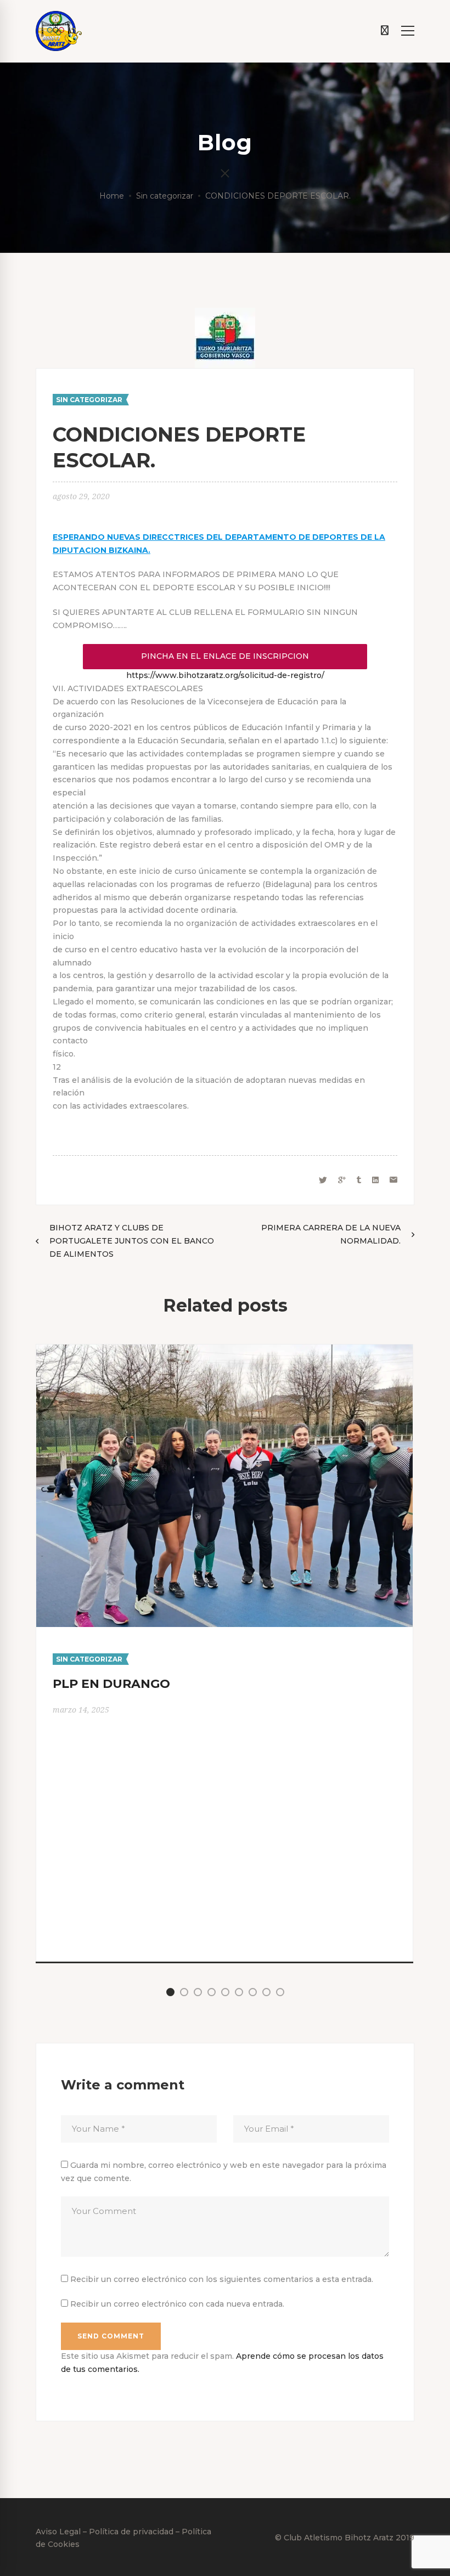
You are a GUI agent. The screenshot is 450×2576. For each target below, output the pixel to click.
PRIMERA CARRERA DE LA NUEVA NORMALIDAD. (331, 1234)
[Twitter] (323, 1180)
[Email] (393, 1180)
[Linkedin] (375, 1180)
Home (112, 196)
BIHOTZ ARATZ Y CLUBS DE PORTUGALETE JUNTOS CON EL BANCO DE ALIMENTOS (132, 1241)
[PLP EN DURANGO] (224, 1351)
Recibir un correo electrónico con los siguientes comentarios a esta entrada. (222, 2279)
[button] (170, 1992)
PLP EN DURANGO (111, 1684)
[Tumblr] (359, 1180)
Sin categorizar (165, 196)
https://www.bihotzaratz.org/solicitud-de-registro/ (225, 675)
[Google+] (342, 1180)
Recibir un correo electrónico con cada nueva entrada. (177, 2304)
